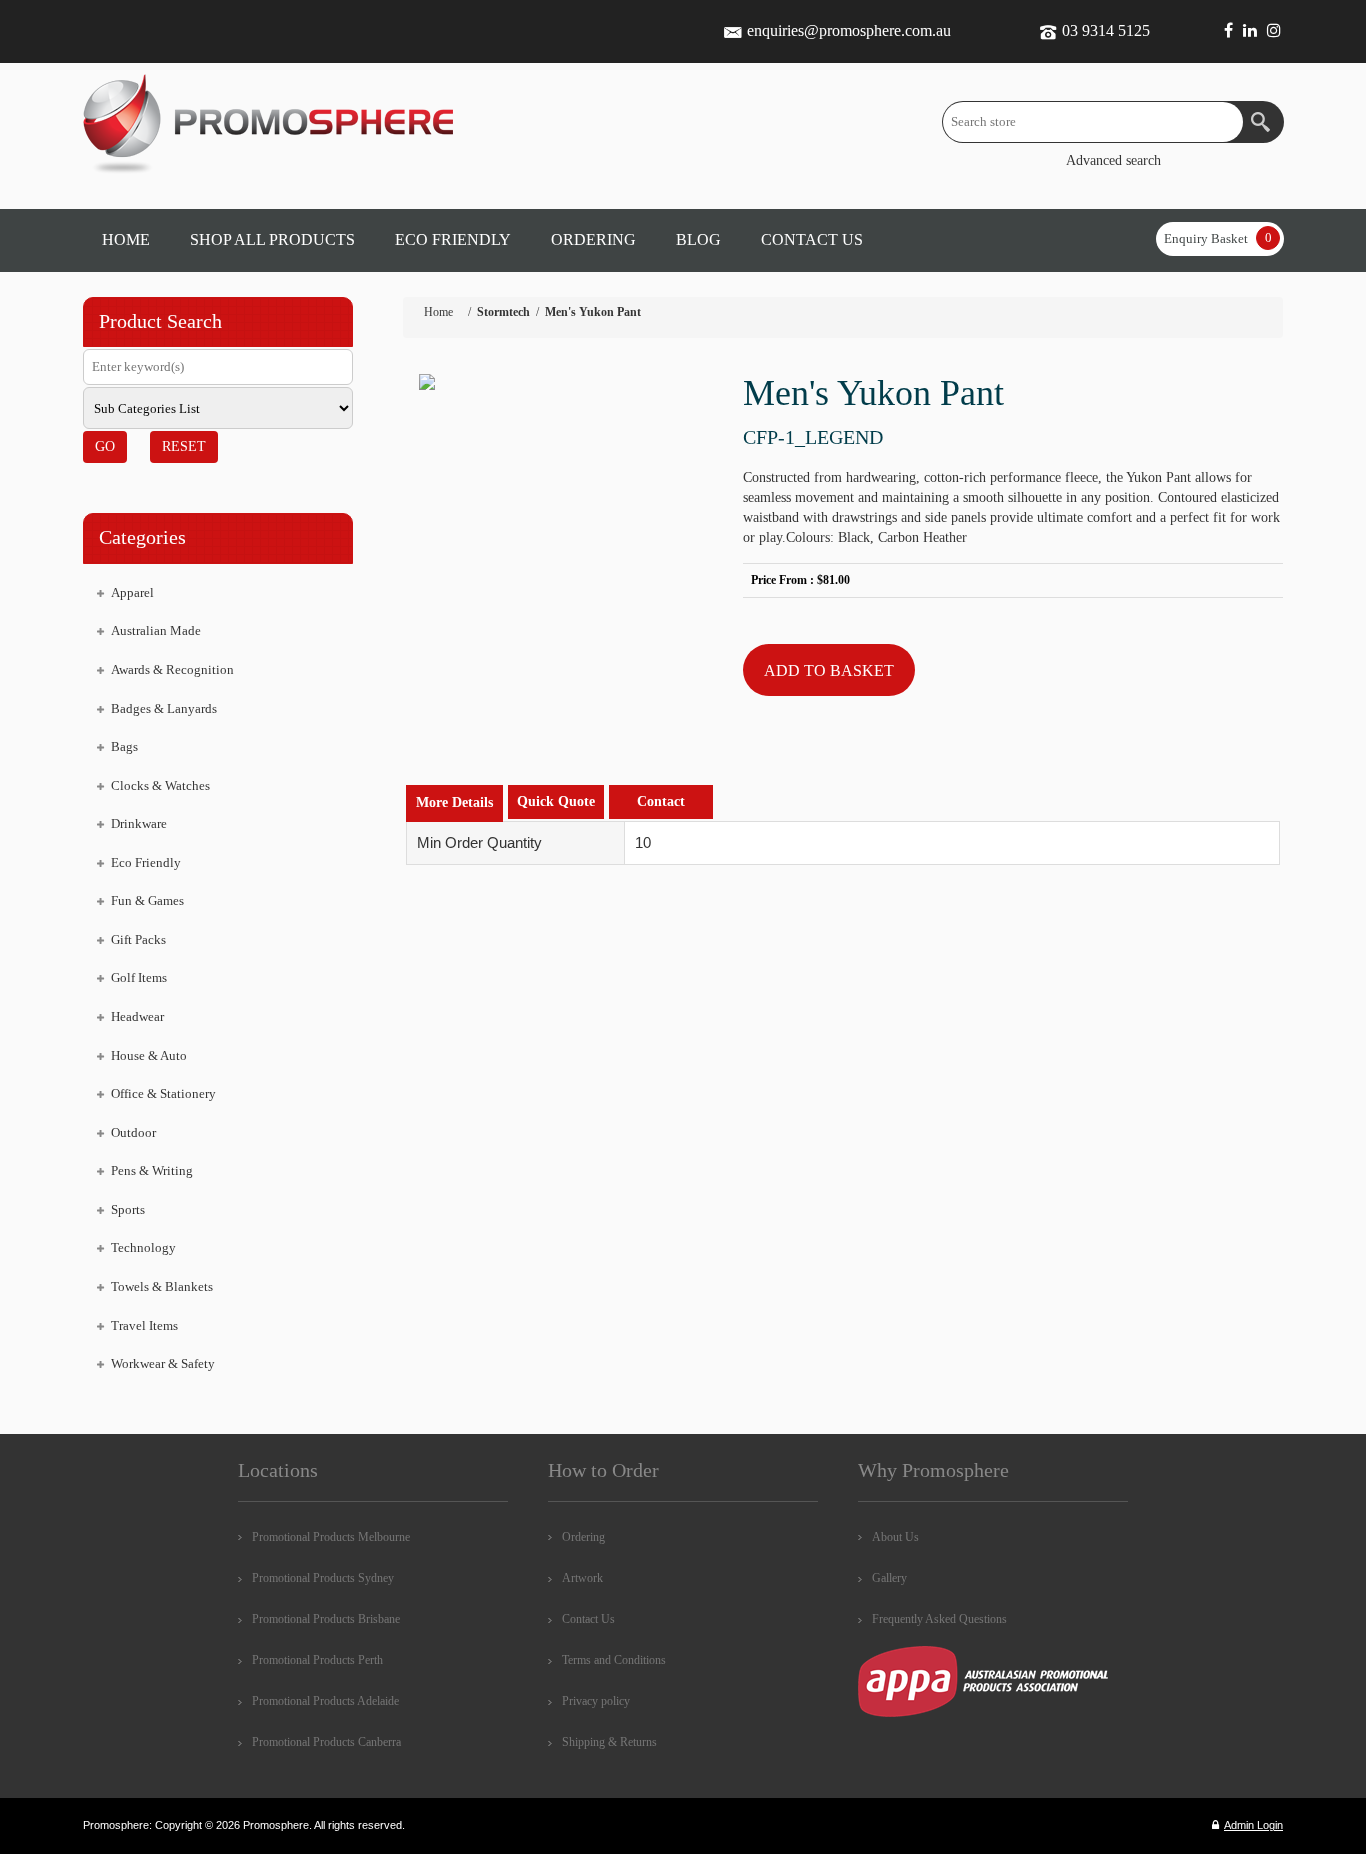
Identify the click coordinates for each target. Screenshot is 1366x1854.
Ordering (583, 1537)
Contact (661, 801)
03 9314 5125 (1106, 30)
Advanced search (1113, 160)
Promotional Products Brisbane (326, 1619)
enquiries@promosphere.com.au (849, 30)
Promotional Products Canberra (326, 1742)
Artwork (582, 1578)
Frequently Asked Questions (939, 1619)
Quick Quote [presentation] (556, 801)
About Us (895, 1537)
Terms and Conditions (614, 1660)
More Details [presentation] (454, 802)
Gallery (889, 1578)
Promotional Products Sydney (323, 1578)
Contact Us (588, 1619)
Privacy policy (596, 1701)
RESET (184, 446)
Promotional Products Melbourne (331, 1537)
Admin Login (1253, 1825)
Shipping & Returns (609, 1742)
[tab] (454, 803)
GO (105, 446)
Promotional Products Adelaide (325, 1701)
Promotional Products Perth (317, 1660)
